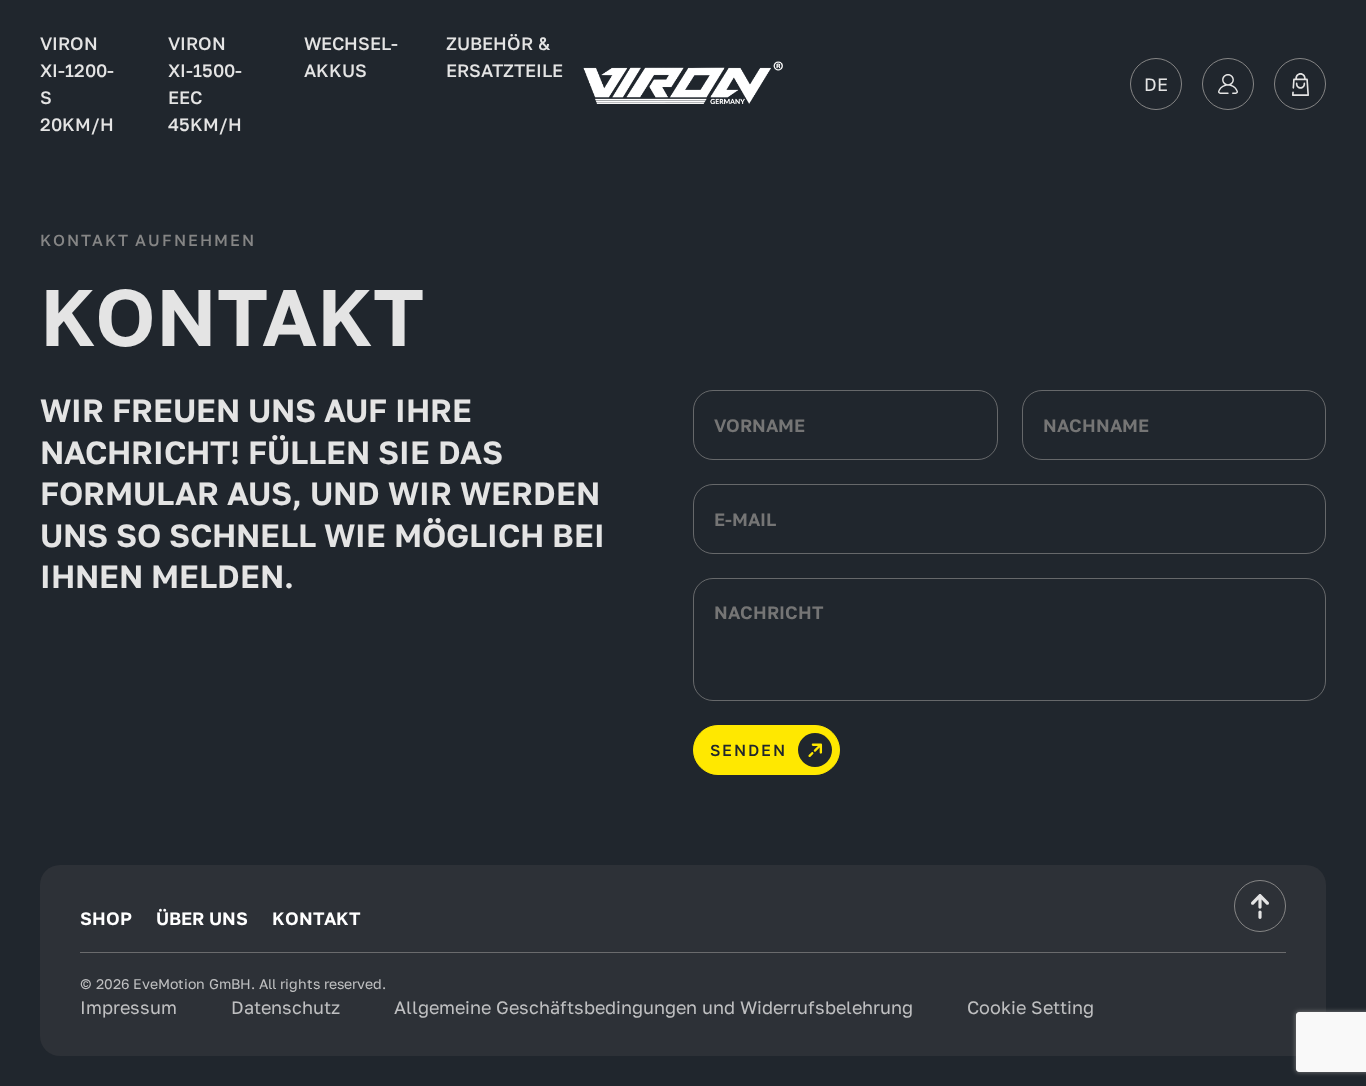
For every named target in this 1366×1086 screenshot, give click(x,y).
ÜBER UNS (202, 918)
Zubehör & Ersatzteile (504, 56)
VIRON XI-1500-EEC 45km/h (205, 83)
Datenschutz (285, 1007)
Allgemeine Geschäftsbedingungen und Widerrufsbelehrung (653, 1007)
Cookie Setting (1030, 1007)
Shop (106, 918)
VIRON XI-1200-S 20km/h (77, 83)
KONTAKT (316, 918)
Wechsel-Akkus (351, 56)
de (1156, 84)
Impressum (128, 1007)
